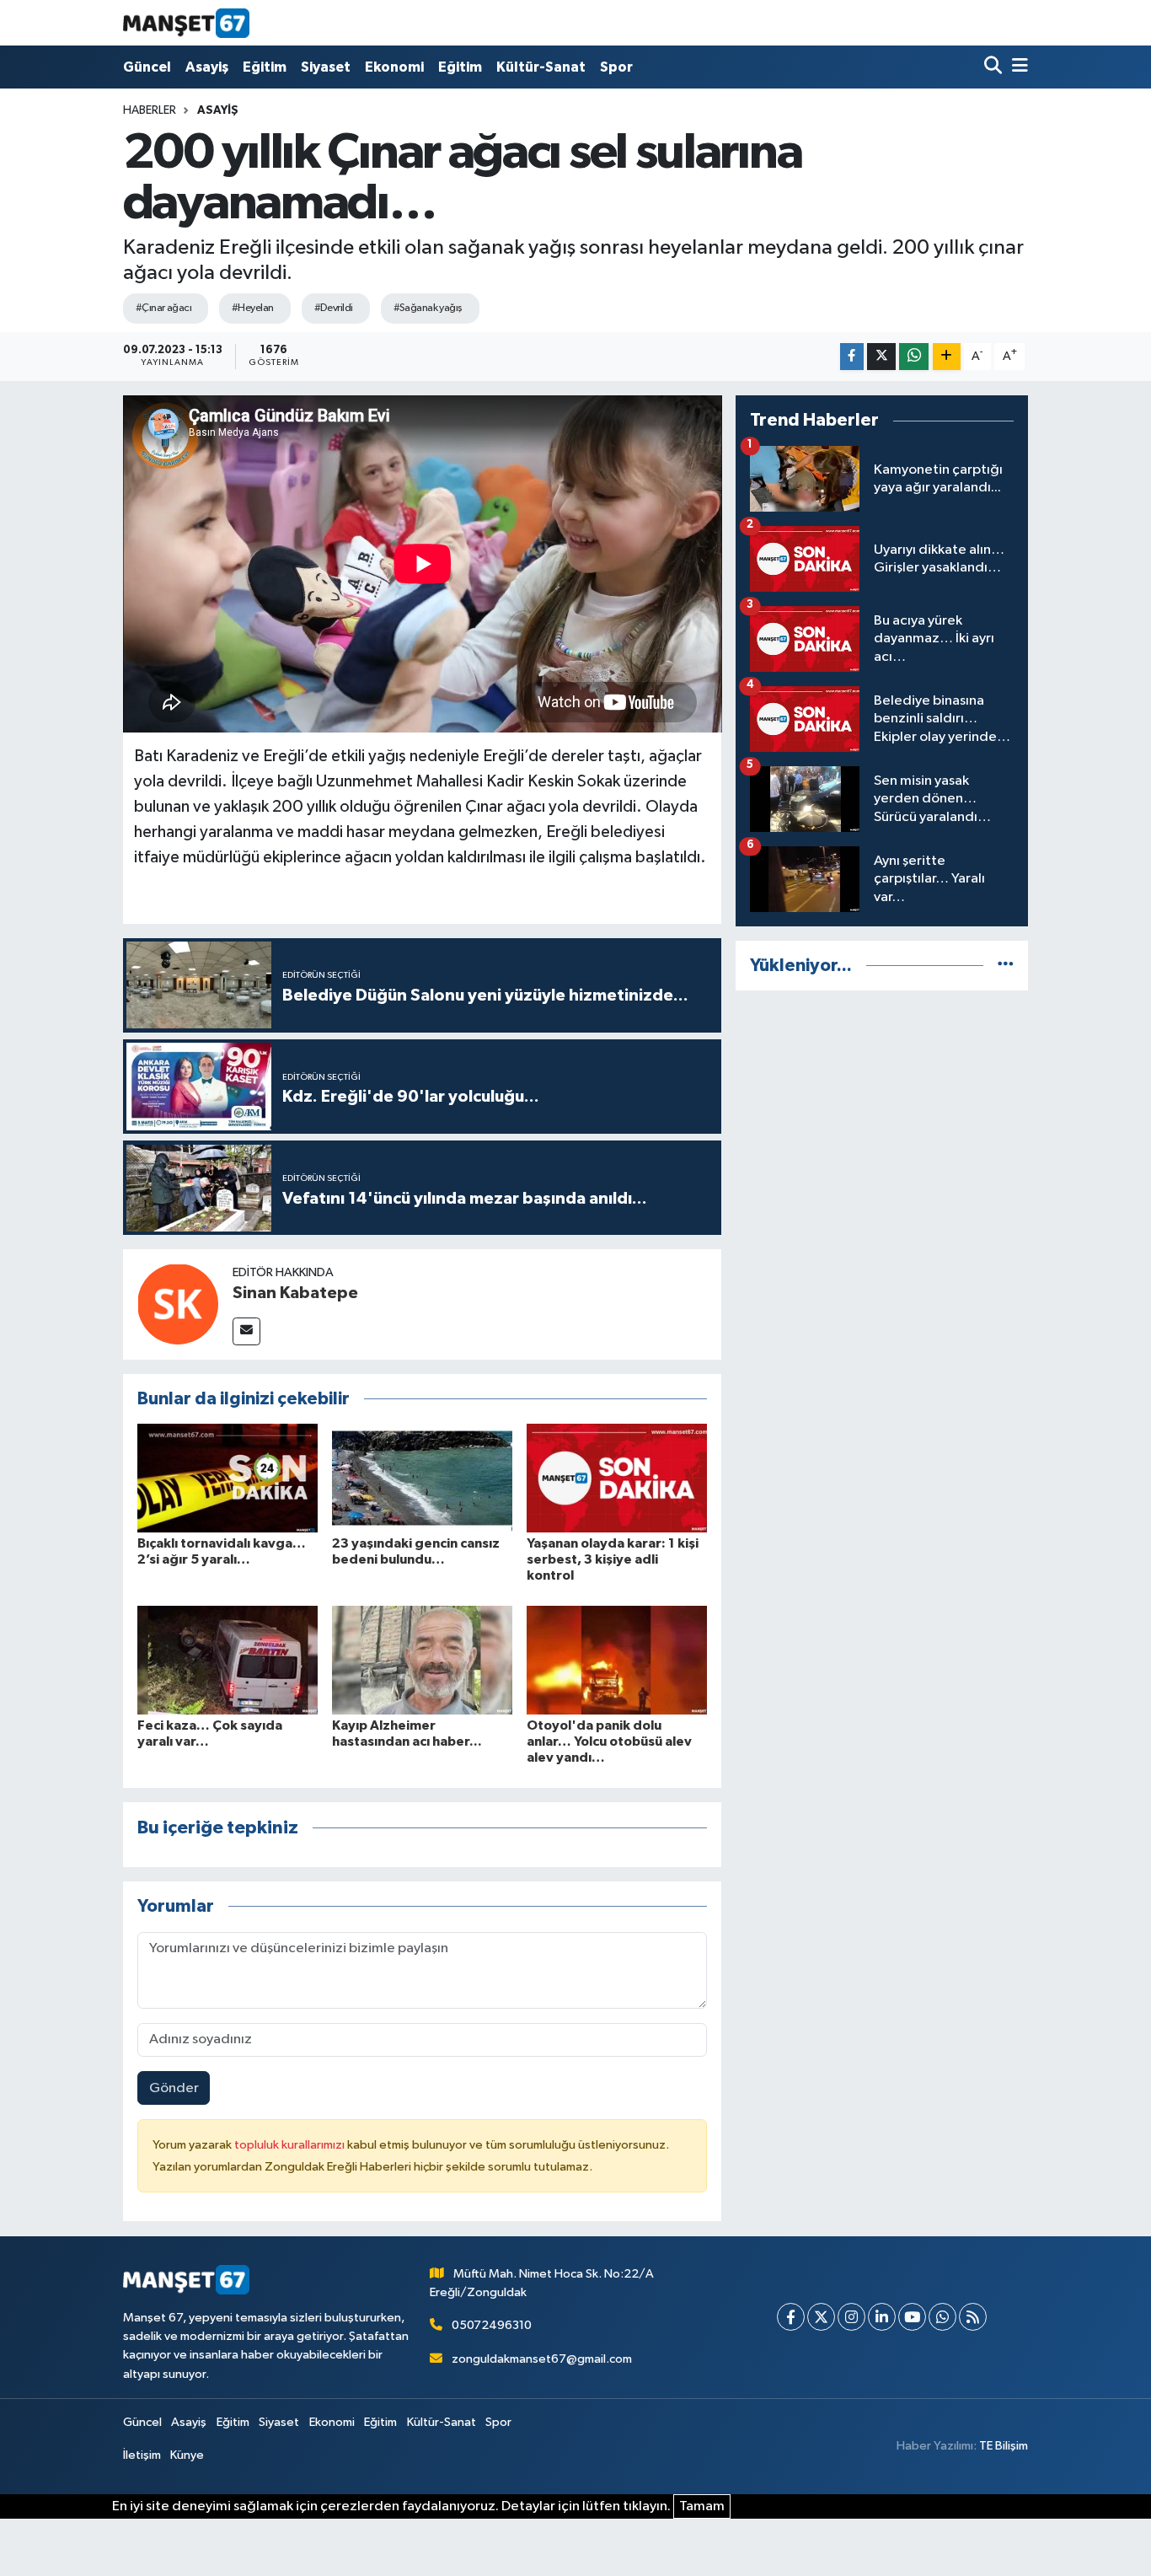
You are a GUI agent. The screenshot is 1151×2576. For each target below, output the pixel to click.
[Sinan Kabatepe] (178, 1304)
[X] (821, 2317)
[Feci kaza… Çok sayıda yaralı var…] (228, 1659)
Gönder (174, 2088)
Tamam (702, 2506)
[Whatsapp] (942, 2317)
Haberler (150, 110)
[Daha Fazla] (947, 357)
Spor (616, 67)
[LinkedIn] (882, 2317)
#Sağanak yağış (428, 308)
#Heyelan (253, 308)
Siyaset (326, 67)
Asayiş (207, 67)
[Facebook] (791, 2317)
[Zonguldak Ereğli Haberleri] (186, 23)
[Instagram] (851, 2317)
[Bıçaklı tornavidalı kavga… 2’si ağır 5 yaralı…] (228, 1477)
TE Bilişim (1004, 2446)
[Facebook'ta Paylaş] (852, 357)
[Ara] (995, 67)
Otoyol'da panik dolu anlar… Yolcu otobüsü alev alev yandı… (609, 1741)
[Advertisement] (882, 1123)
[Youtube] (912, 2317)
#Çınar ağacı (163, 308)
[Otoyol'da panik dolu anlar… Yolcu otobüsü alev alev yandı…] (617, 1659)
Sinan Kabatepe (295, 1293)
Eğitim (265, 67)
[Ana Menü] (1017, 67)
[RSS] (973, 2317)
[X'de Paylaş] (881, 357)
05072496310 (492, 2325)
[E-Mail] (246, 1331)
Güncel (147, 67)
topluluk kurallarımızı (291, 2145)
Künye (187, 2455)
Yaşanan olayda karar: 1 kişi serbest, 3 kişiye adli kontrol (613, 1559)
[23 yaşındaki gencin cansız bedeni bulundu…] (422, 1477)
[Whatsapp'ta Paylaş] (914, 357)
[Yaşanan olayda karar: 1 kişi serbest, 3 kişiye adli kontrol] (617, 1477)
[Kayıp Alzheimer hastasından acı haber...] (422, 1659)
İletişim (142, 2455)
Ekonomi (394, 67)
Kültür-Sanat (541, 67)
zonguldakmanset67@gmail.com (542, 2359)
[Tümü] (1006, 966)
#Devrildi (334, 308)
